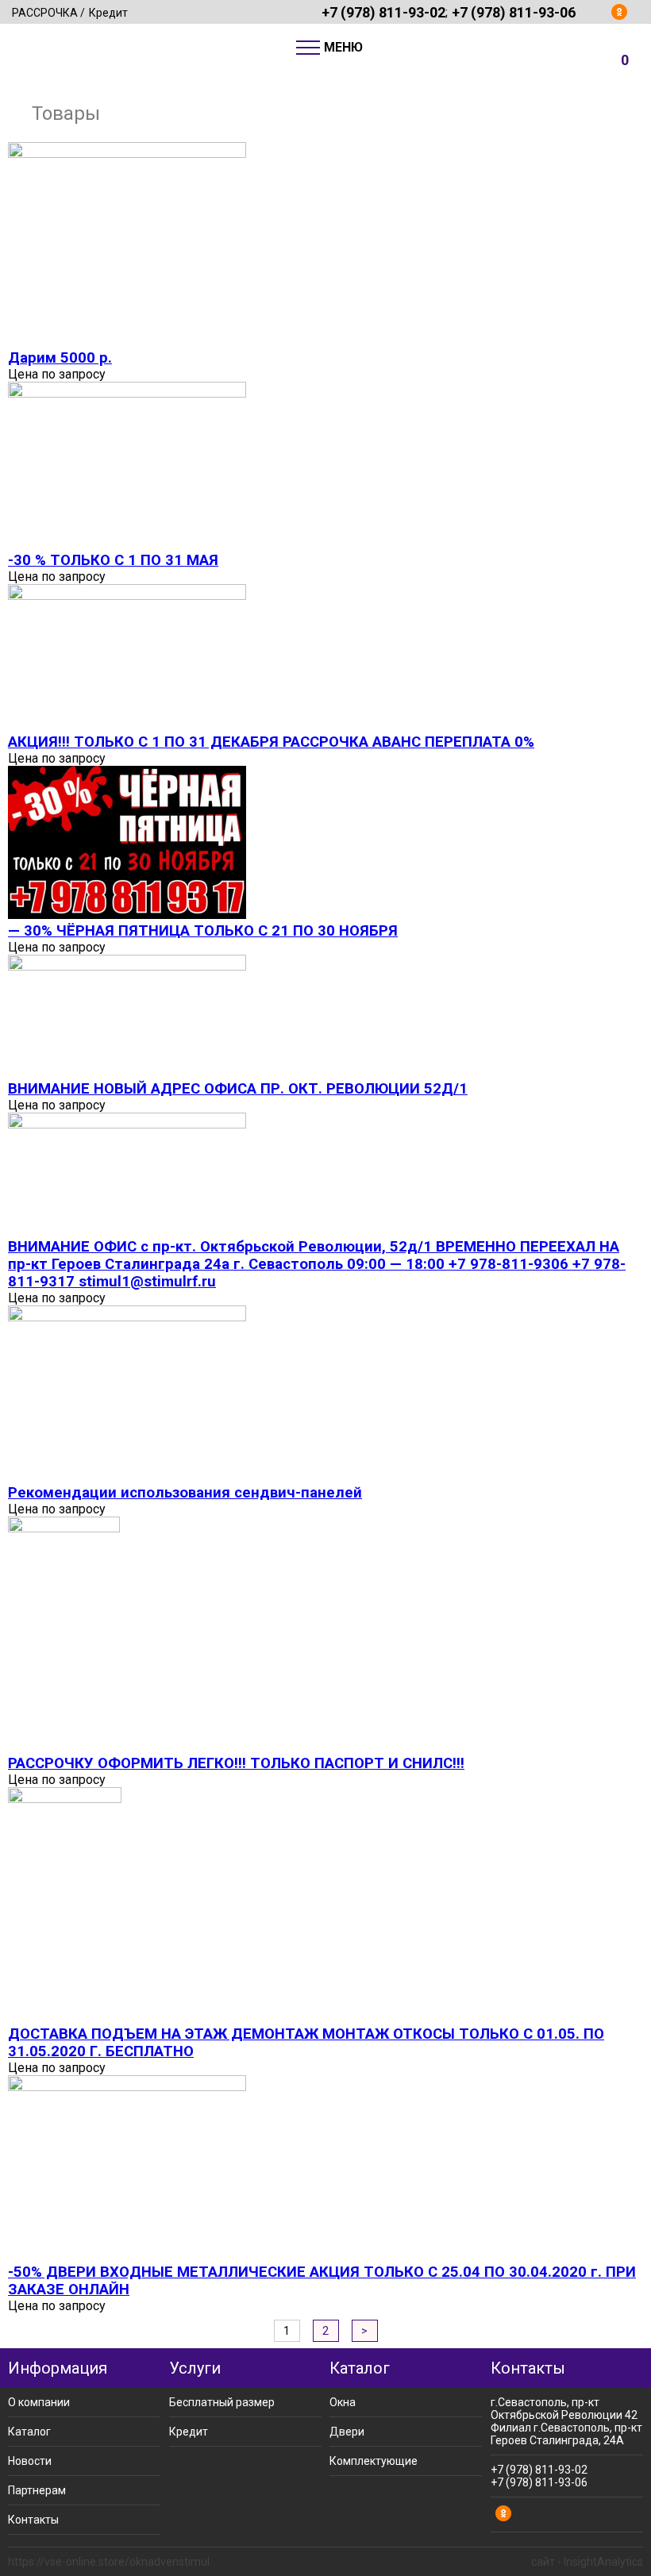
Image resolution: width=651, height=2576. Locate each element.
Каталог (29, 2432)
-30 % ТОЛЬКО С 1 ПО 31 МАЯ (113, 560)
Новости (30, 2461)
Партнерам (37, 2490)
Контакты (33, 2520)
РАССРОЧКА (45, 13)
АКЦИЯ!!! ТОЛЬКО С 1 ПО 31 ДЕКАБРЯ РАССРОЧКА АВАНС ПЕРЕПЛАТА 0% (271, 742)
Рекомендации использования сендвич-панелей (185, 1493)
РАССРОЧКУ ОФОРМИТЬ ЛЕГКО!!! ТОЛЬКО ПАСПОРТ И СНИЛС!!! (236, 1763)
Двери (347, 2432)
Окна (343, 2402)
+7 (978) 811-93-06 (514, 12)
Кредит (108, 13)
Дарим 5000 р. (60, 358)
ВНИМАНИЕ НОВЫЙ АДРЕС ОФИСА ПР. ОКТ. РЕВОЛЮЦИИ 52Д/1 (238, 1089)
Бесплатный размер (222, 2402)
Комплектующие (374, 2461)
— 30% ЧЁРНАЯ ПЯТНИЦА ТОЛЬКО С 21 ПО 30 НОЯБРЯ (203, 931)
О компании (39, 2402)
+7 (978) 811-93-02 (383, 12)
